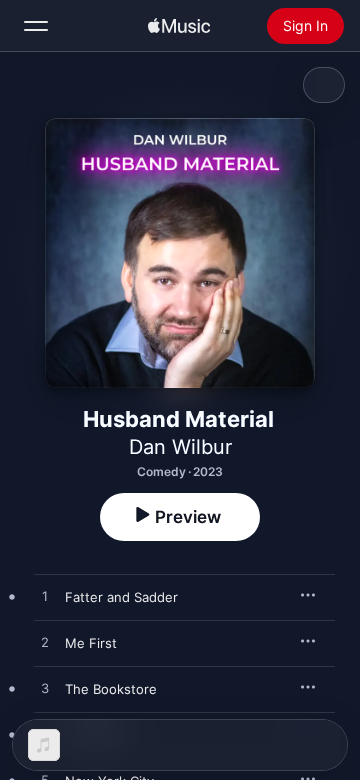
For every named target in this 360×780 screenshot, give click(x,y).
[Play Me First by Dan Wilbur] (45, 643)
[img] (179, 26)
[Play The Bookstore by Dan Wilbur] (45, 689)
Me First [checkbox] (91, 643)
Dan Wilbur (180, 447)
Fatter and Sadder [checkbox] (121, 597)
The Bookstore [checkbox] (111, 689)
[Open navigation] (36, 26)
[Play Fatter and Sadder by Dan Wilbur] (45, 597)
